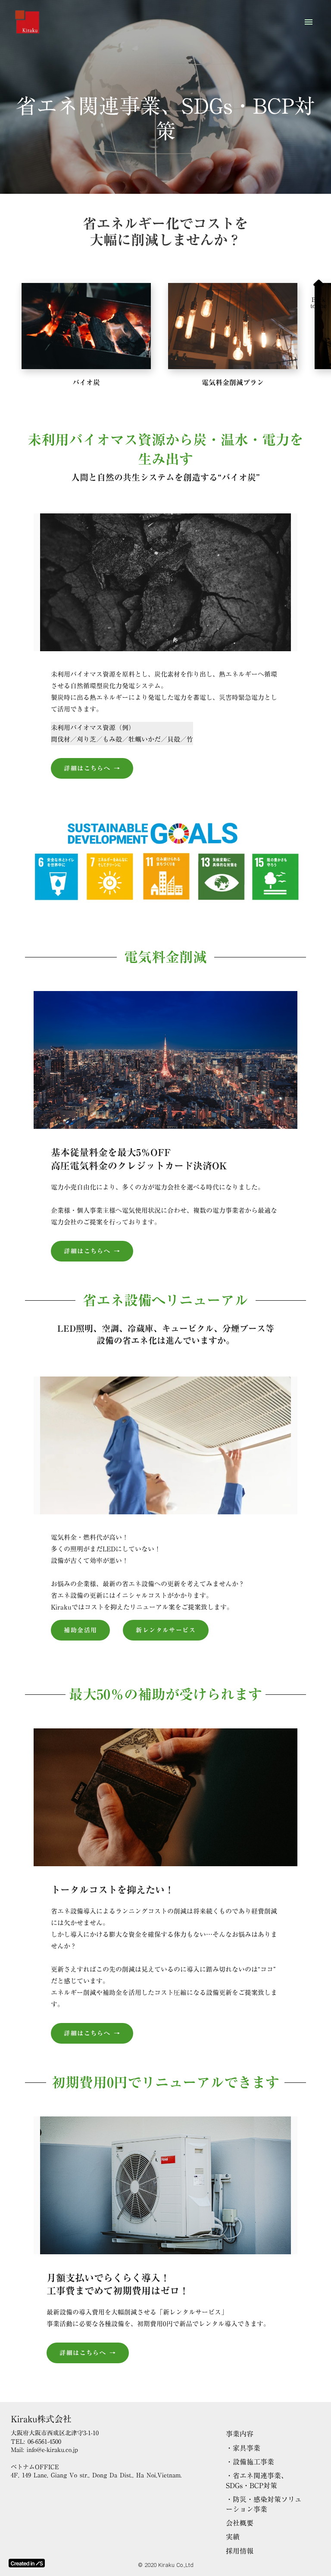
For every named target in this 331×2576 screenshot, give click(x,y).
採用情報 (240, 2551)
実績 (233, 2537)
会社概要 (240, 2523)
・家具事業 (243, 2448)
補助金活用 (80, 1630)
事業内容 (240, 2434)
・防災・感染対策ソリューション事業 (264, 2504)
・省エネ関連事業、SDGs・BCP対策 (257, 2481)
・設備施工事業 (250, 2462)
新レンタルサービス (166, 1630)
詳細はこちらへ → (92, 768)
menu (309, 22)
